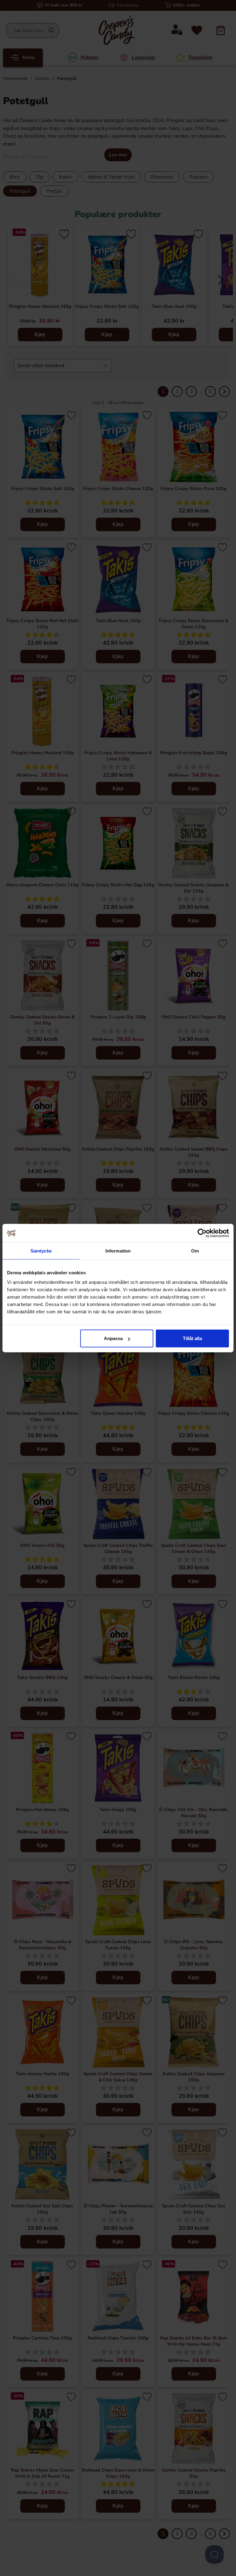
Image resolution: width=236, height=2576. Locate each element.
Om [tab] (195, 1251)
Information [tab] (118, 1251)
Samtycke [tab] (41, 1251)
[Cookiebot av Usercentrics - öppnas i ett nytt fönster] (202, 1233)
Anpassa (113, 1338)
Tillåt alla (192, 1338)
